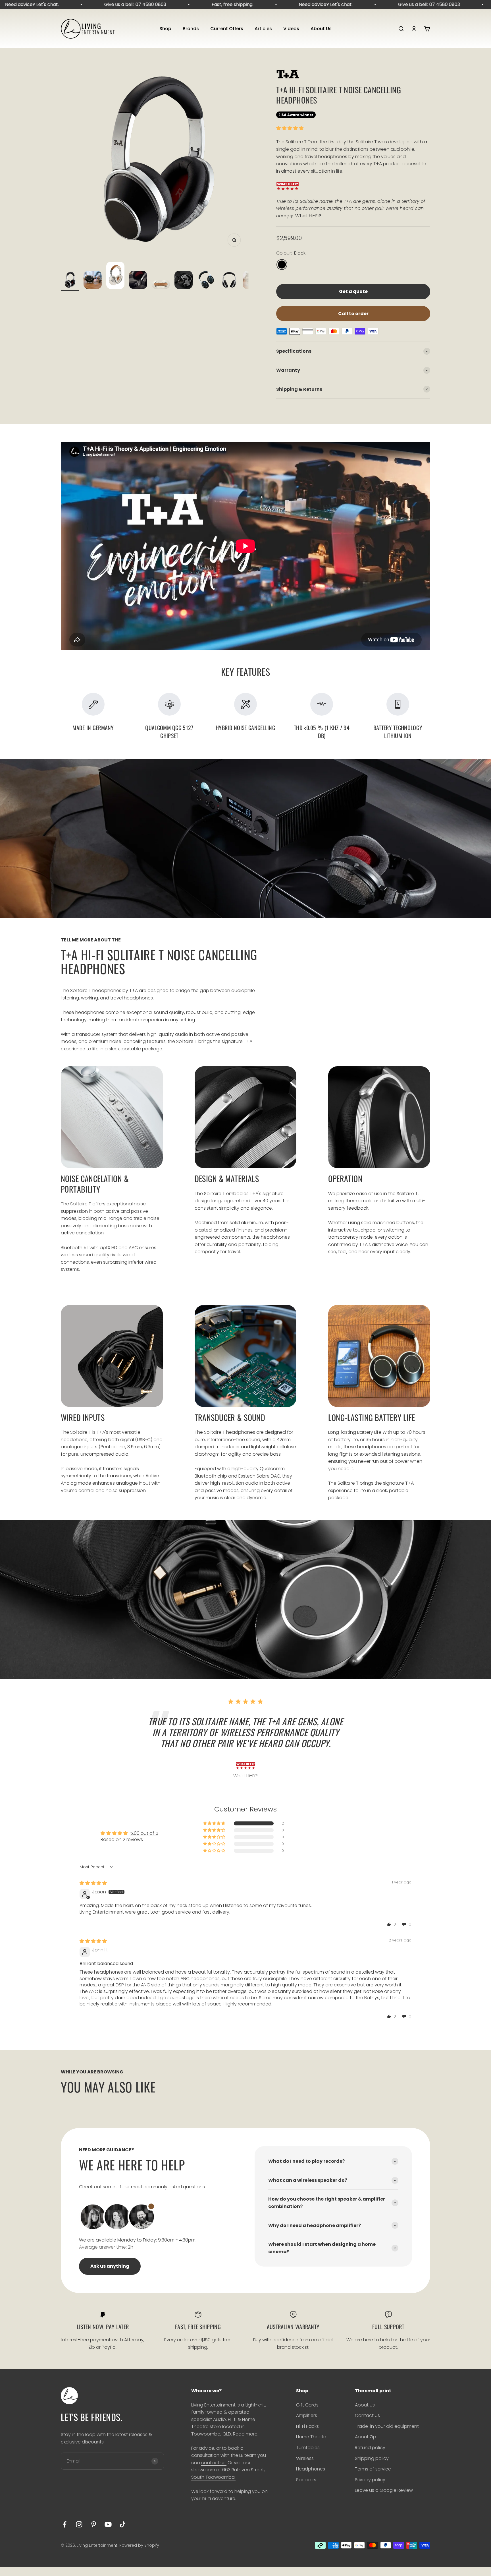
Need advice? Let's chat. (277, 4)
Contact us (367, 2415)
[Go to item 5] (161, 285)
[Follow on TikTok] (123, 2524)
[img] (93, 1883)
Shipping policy (372, 2458)
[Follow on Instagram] (79, 2524)
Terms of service (373, 2469)
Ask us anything (110, 2266)
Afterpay (134, 2340)
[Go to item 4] (138, 281)
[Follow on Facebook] (65, 2524)
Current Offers (227, 29)
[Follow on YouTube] (108, 2524)
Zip (92, 2347)
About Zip (366, 2437)
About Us (321, 29)
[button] (290, 128)
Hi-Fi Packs (307, 2426)
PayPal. (110, 2347)
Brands (191, 29)
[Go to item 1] (70, 281)
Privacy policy (370, 2480)
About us (365, 2405)
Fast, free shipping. (183, 4)
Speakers (306, 2480)
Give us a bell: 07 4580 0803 (86, 4)
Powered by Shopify (139, 2545)
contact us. (214, 2463)
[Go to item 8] (229, 281)
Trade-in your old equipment (387, 2426)
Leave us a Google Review (384, 2490)
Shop (165, 29)
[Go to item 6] (184, 281)
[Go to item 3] (115, 276)
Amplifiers (307, 2415)
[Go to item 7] (206, 281)
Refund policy (370, 2448)
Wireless (305, 2458)
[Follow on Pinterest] (94, 2524)
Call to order (353, 314)
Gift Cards (307, 2405)
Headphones (311, 2469)
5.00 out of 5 (144, 1833)
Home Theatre (312, 2437)
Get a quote (353, 291)
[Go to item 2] (93, 281)
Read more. (246, 2434)
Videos (291, 29)
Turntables (308, 2448)
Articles (263, 29)
